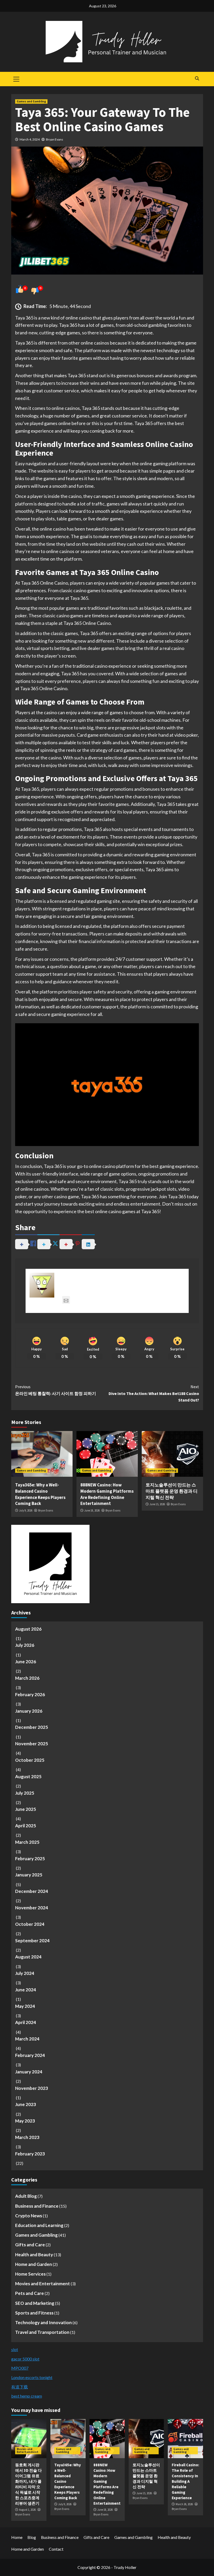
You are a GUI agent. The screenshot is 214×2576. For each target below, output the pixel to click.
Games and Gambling (31, 101)
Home (17, 2537)
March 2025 (27, 1842)
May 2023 (25, 2121)
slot (15, 2349)
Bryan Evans (55, 139)
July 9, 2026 (26, 1510)
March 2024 (27, 2039)
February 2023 (30, 2154)
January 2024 (29, 2072)
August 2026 (28, 1629)
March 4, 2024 (30, 139)
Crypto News (29, 2216)
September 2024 (32, 1941)
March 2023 (27, 2137)
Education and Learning (39, 2225)
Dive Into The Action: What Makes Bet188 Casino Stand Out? (154, 1393)
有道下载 (20, 2387)
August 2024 (28, 1957)
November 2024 (32, 1908)
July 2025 (25, 1793)
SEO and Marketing (35, 2303)
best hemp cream (27, 2396)
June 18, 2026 (92, 1510)
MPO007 (20, 2368)
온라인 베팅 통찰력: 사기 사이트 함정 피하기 (56, 1390)
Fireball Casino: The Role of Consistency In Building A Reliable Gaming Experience (185, 2481)
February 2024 (30, 2055)
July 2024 (25, 1973)
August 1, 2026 (27, 2510)
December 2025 (32, 1727)
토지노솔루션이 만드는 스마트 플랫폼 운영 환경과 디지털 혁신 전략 (172, 1491)
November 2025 (32, 1744)
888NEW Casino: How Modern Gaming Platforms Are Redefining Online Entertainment (107, 1494)
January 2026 (29, 1711)
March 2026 (27, 1678)
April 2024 (26, 2022)
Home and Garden (34, 2264)
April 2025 (26, 1826)
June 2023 (26, 2104)
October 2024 (30, 1924)
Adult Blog (26, 2196)
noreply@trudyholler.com (99, 1300)
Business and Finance (37, 2206)
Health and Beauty (34, 2255)
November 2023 (32, 2088)
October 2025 (30, 1760)
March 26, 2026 (184, 2504)
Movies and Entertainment (43, 2284)
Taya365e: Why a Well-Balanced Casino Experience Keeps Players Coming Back (40, 1494)
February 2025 (30, 1859)
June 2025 (26, 1809)
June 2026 (26, 1662)
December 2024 (32, 1891)
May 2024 (25, 2006)
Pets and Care (29, 2293)
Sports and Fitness (34, 2313)
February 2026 (30, 1694)
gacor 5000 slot (25, 2359)
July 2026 (25, 1645)
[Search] (197, 78)
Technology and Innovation (43, 2322)
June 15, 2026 (157, 1504)
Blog (32, 2537)
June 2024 (26, 1990)
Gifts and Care (30, 2245)
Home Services (30, 2274)
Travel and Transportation (42, 2332)
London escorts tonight (32, 2377)
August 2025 (28, 1777)
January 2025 (29, 1875)
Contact (56, 2549)
